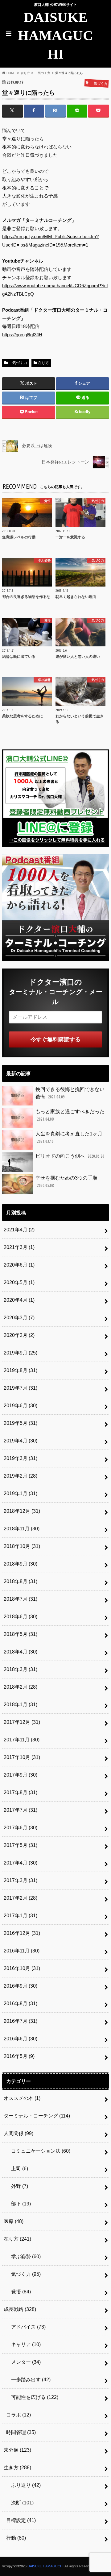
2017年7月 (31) (21, 1810)
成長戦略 (20, 2309)
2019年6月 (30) (21, 1406)
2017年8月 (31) (21, 1792)
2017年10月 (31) (22, 1757)
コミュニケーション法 (38, 2151)
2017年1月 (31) (21, 1916)
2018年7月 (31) (21, 1599)
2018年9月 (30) (21, 1564)
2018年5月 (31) (21, 1634)
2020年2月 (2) (19, 1335)
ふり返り (23, 2485)
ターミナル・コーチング (37, 2116)
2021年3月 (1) (19, 1247)
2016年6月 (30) (21, 2039)
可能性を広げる (32, 2397)
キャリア (23, 2344)
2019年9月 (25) (21, 1353)
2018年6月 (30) (21, 1617)
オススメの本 (22, 2098)
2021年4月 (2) (19, 1230)
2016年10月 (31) (22, 1968)
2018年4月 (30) (21, 1652)
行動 (16, 2538)
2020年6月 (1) (19, 1265)
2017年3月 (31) (21, 1880)
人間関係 (18, 2133)
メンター (23, 2362)
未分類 (17, 2450)
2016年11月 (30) (22, 1951)
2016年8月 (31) (21, 2004)
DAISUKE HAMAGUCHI (55, 36)
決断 (20, 2503)
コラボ (18, 2415)
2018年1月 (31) (21, 1705)
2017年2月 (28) (21, 1898)
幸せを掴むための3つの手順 (66, 1182)
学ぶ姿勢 (23, 2257)
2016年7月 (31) (21, 2021)
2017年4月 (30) (21, 1863)
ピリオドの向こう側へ (70, 1156)
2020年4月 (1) (19, 1300)
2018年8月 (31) (21, 1581)
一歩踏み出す (28, 2380)
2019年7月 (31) (21, 1388)
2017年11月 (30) (22, 1740)
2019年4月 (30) (21, 1441)
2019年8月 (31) (21, 1370)
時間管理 (21, 2432)
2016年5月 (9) (19, 2056)
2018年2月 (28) (21, 1687)
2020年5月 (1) (19, 1282)
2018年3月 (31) (21, 1669)
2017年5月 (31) (21, 1845)
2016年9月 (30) (21, 1986)
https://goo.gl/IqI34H (22, 335)
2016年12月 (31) (22, 1933)
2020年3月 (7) (19, 1318)
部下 (18, 2204)
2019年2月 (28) (21, 1476)
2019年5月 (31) (21, 1423)
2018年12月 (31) (22, 1511)
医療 (14, 2221)
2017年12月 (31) (22, 1722)
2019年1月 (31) (21, 1493)
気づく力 (18, 363)
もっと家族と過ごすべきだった (70, 1115)
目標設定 (21, 2520)
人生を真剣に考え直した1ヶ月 (69, 1137)
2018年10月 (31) (22, 1546)
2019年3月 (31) (21, 1458)
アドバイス (26, 2327)
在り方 (43, 363)
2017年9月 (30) (21, 1775)
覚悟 (18, 2292)
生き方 (17, 2468)
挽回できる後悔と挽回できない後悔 (70, 1093)
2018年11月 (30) (22, 1529)
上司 (17, 2169)
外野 (17, 2186)
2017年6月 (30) (21, 1828)
